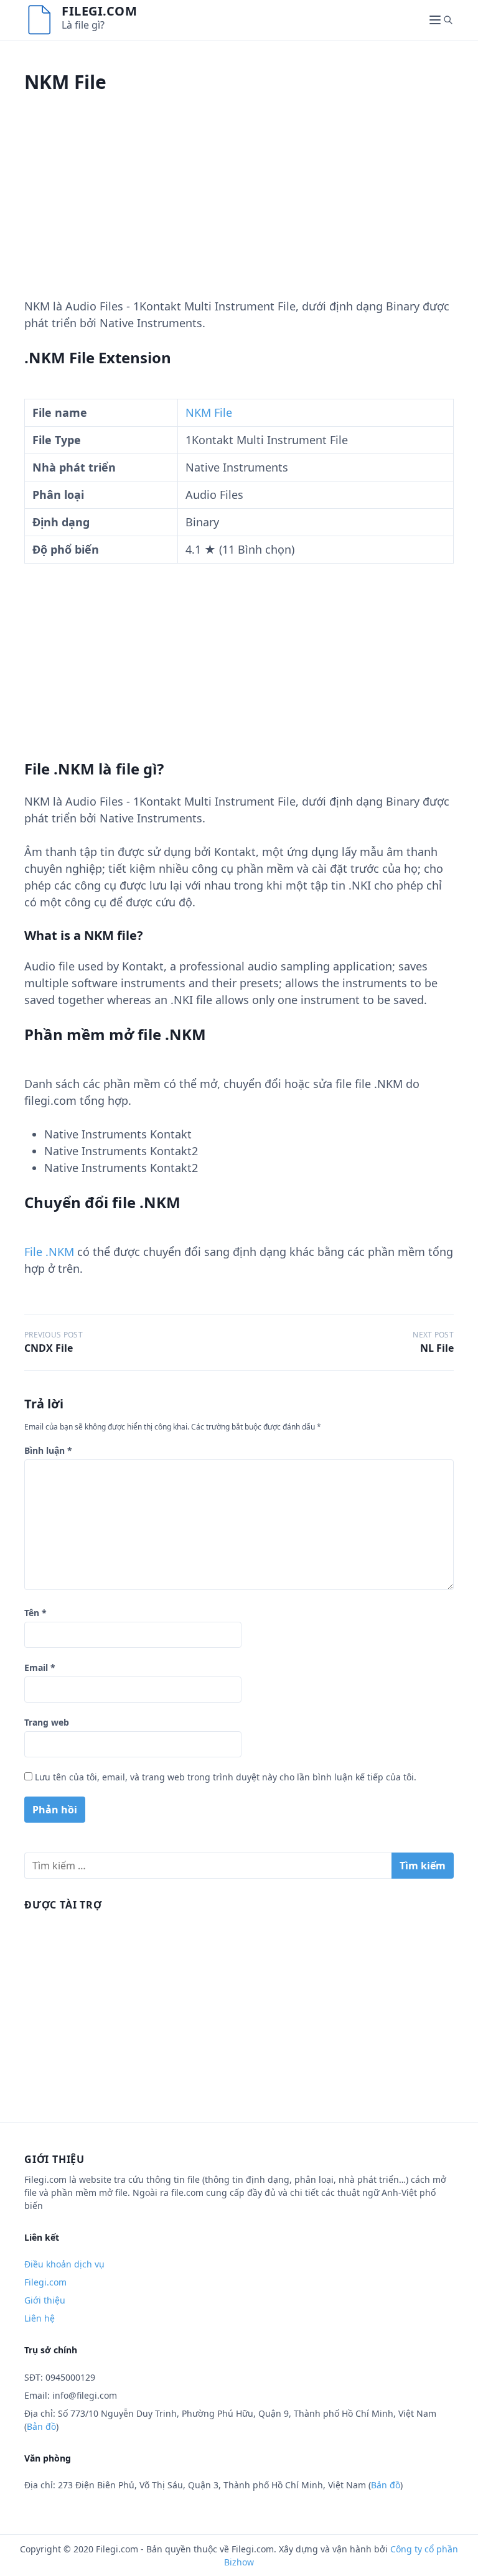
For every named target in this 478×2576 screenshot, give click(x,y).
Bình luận (48, 1450)
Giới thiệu (45, 2300)
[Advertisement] (239, 211)
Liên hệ (40, 2318)
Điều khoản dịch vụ (64, 2264)
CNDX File (49, 1348)
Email (40, 1667)
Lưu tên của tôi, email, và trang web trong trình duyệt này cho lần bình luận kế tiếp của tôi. (226, 1777)
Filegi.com (99, 11)
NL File (437, 1348)
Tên (35, 1613)
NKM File (209, 412)
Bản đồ (41, 2426)
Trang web (47, 1722)
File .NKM (49, 1252)
